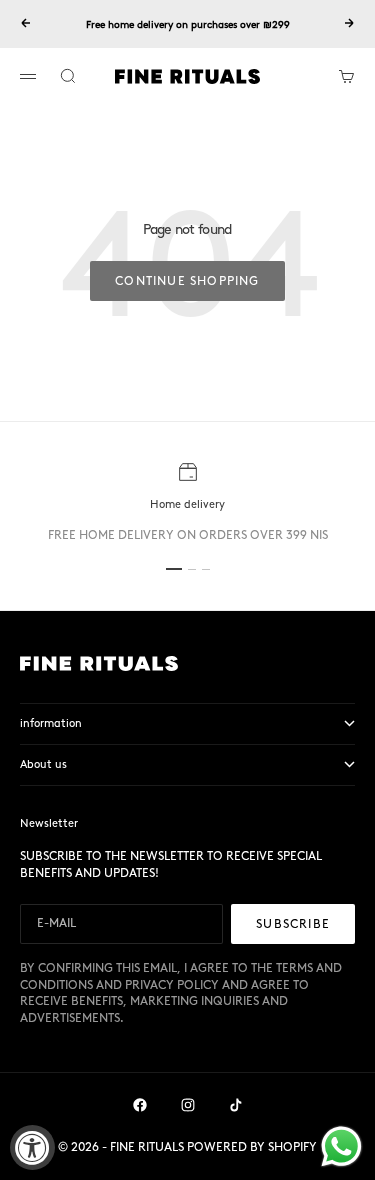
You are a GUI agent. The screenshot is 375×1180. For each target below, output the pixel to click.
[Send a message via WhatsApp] (341, 1146)
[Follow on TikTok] (236, 1105)
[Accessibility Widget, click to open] (32, 1147)
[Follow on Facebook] (140, 1105)
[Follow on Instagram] (188, 1105)
